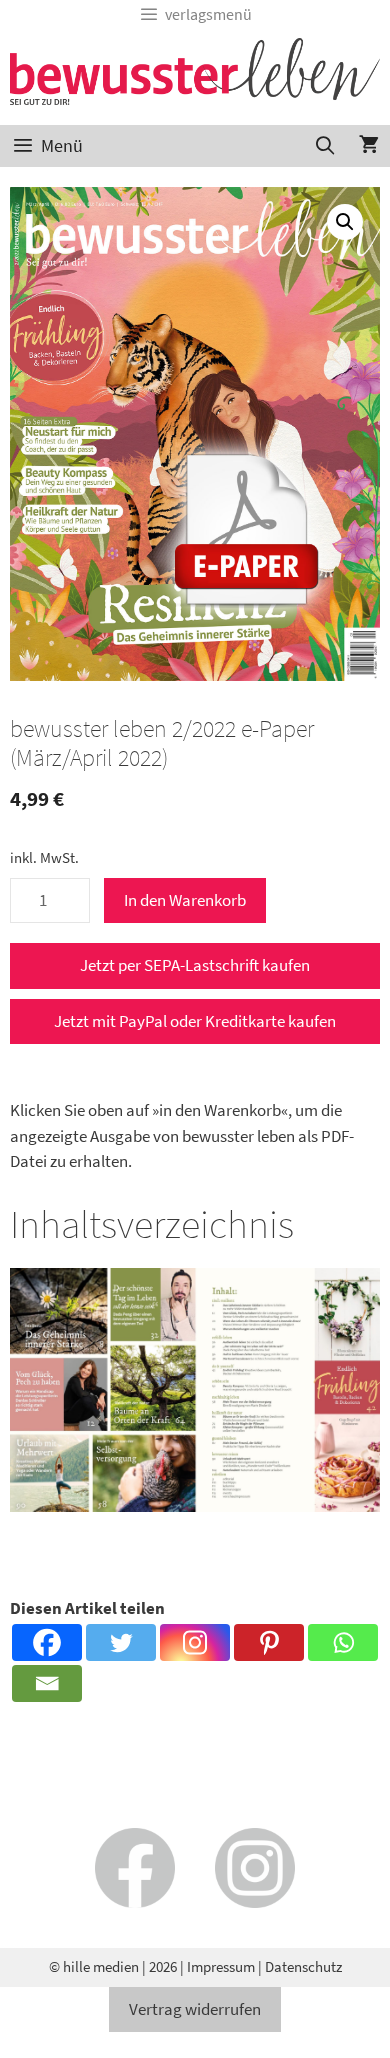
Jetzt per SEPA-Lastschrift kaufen (195, 965)
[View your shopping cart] (369, 146)
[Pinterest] (269, 1642)
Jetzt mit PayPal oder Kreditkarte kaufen (195, 1021)
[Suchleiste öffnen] (325, 146)
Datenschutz (303, 1966)
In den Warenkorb (185, 900)
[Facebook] (47, 1642)
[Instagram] (195, 1642)
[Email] (47, 1683)
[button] (345, 222)
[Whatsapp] (343, 1642)
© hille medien (94, 1966)
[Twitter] (121, 1642)
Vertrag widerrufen (195, 2009)
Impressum (221, 1966)
